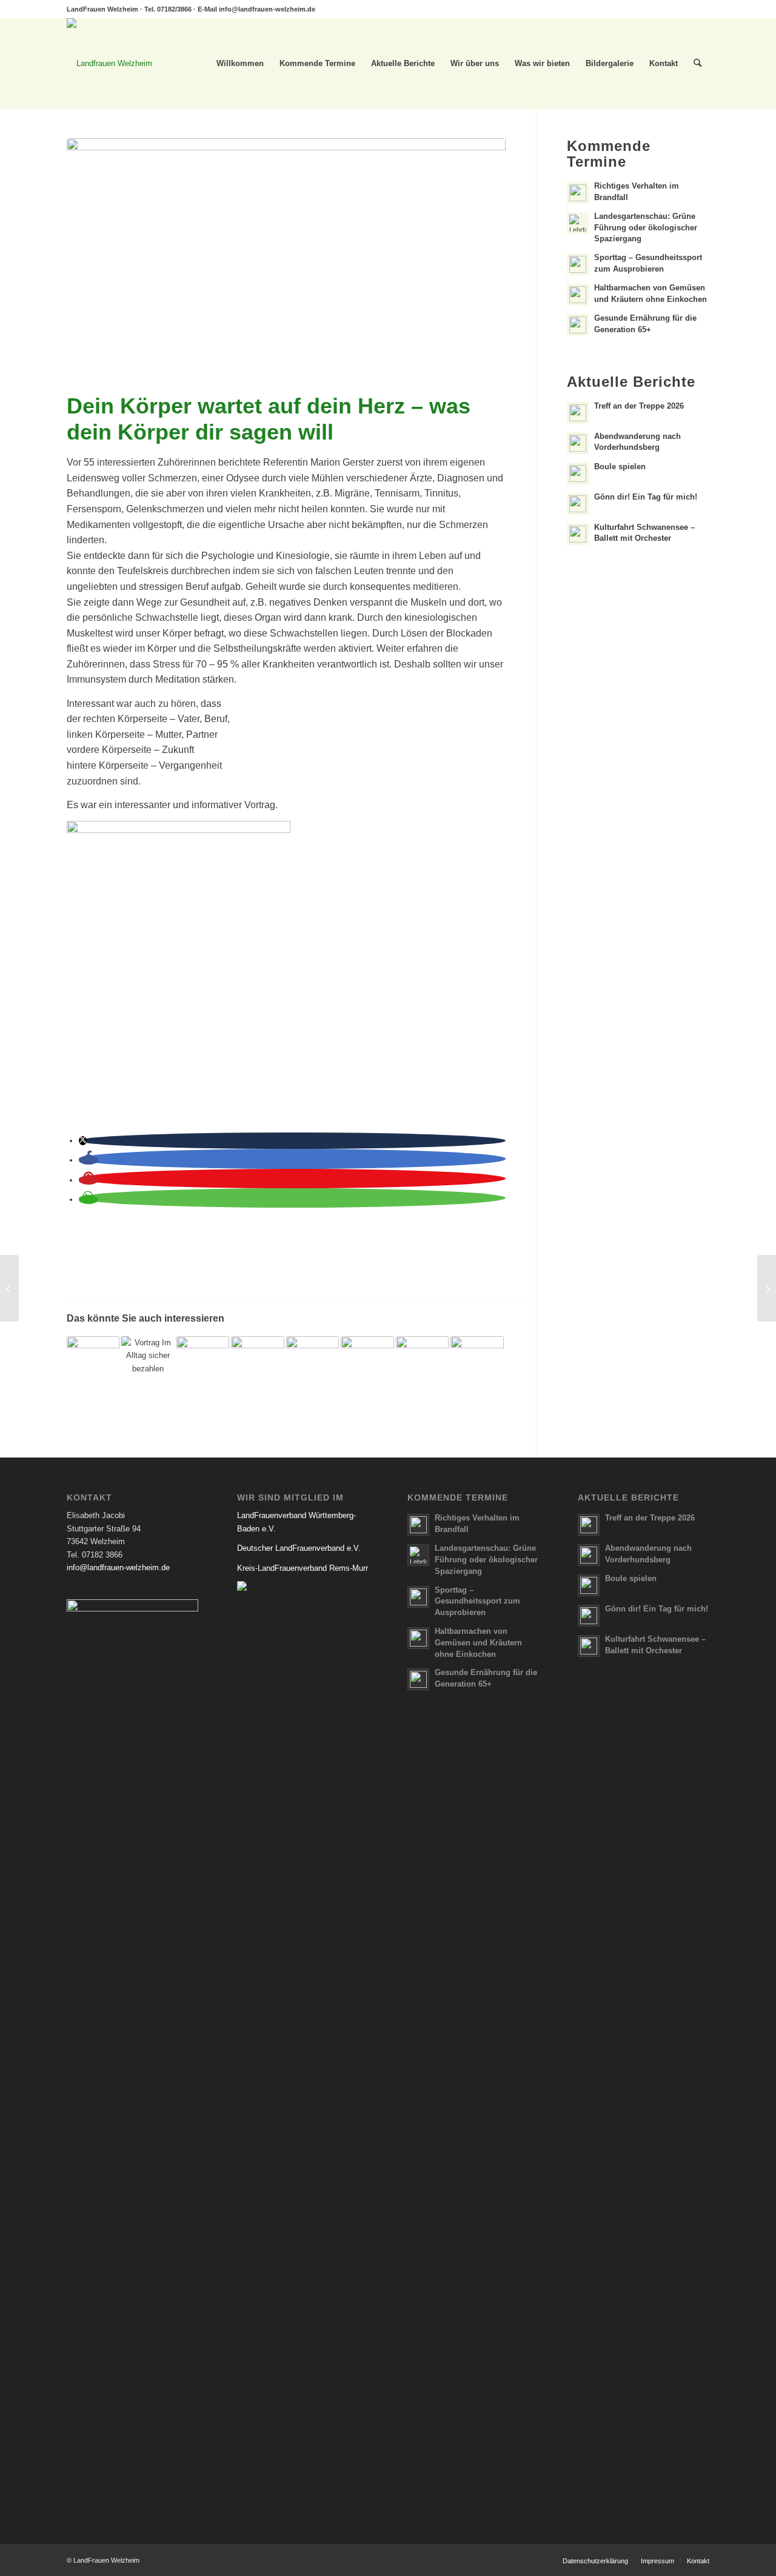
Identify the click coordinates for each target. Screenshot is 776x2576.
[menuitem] (240, 64)
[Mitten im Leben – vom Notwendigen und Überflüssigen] (767, 1288)
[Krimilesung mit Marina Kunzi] (9, 1288)
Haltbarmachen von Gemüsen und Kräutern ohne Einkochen (478, 1643)
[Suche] (697, 64)
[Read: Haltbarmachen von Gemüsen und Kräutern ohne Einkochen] (578, 295)
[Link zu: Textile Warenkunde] (313, 1363)
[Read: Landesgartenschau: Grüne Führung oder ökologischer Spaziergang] (578, 223)
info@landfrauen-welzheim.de (267, 9)
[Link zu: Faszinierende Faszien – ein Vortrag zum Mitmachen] (257, 1363)
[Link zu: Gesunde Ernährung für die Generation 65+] (477, 1363)
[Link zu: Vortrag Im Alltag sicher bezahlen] (148, 1363)
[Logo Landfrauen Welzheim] (109, 64)
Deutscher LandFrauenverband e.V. (299, 1548)
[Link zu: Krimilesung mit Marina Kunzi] (367, 1363)
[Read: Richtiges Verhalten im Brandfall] (578, 193)
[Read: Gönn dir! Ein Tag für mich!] (578, 504)
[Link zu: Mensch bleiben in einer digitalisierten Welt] (422, 1363)
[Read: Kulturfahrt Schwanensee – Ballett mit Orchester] (578, 534)
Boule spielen (620, 467)
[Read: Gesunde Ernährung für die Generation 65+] (578, 325)
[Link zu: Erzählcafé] (203, 1363)
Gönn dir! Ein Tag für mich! (646, 497)
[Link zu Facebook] (700, 9)
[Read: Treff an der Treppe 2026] (578, 413)
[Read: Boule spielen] (578, 473)
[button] (83, 1141)
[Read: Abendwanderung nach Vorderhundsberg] (578, 443)
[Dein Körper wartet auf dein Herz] (286, 263)
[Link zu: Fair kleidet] (93, 1363)
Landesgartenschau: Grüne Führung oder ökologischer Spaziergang (646, 228)
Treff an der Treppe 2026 (639, 406)
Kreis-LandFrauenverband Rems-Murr (303, 1568)
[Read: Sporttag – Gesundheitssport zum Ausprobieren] (578, 264)
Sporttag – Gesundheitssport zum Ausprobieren (477, 1601)
